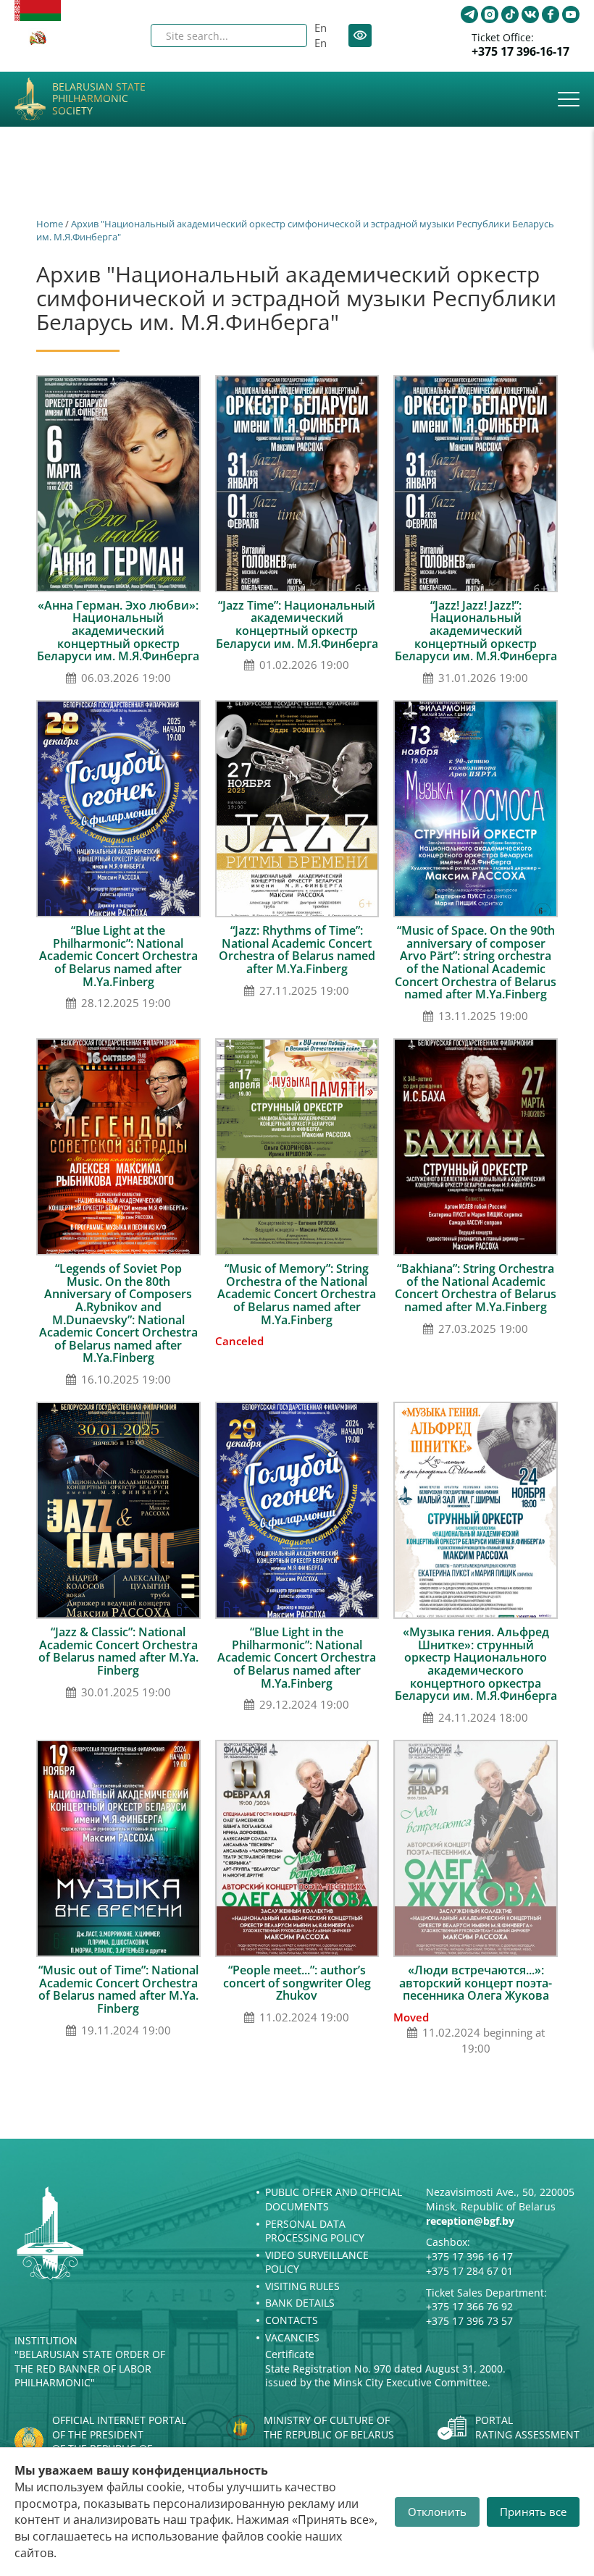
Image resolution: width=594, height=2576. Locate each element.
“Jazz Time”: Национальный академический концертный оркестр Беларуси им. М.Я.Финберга (297, 624)
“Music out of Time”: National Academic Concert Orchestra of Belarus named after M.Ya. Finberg (118, 1989)
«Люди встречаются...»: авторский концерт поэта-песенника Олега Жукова (476, 1983)
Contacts (292, 2320)
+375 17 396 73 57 (469, 2321)
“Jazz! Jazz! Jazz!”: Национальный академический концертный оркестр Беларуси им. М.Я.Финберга (476, 631)
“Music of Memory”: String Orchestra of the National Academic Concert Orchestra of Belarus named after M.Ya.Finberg (297, 1294)
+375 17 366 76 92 (469, 2306)
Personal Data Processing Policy (315, 2231)
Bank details (300, 2303)
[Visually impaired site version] (360, 35)
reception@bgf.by (470, 2221)
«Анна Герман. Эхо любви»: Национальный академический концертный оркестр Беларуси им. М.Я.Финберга (118, 631)
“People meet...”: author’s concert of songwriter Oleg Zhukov (297, 1983)
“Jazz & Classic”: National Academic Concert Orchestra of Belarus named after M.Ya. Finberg (118, 1651)
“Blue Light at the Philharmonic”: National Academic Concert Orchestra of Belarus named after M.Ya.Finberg (118, 956)
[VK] (530, 14)
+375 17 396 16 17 (469, 2256)
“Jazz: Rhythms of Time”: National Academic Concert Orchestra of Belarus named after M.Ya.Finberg (297, 950)
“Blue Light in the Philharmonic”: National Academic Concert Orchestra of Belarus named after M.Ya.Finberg (297, 1657)
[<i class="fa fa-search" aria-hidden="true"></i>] (284, 35)
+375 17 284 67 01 (469, 2271)
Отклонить (437, 2512)
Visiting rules (302, 2286)
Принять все (533, 2512)
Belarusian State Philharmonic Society (99, 99)
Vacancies (292, 2337)
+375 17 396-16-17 (520, 52)
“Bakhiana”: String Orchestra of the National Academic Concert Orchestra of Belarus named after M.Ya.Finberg (476, 1288)
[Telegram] (469, 14)
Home (50, 224)
